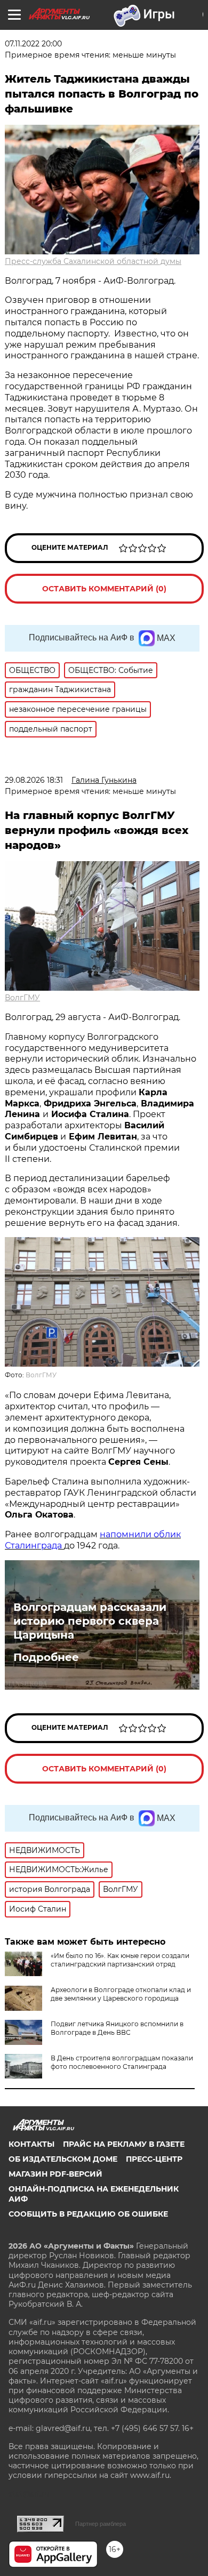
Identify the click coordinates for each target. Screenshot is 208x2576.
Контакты (31, 2144)
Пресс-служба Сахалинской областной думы (93, 261)
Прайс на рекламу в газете (124, 2144)
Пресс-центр (154, 2159)
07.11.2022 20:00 (33, 44)
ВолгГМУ (22, 998)
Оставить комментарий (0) (104, 589)
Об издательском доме (63, 2159)
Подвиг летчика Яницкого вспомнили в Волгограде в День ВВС (117, 2028)
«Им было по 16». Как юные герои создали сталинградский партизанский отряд (120, 1960)
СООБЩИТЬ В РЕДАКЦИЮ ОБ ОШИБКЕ (88, 2214)
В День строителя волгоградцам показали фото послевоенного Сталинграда (122, 2062)
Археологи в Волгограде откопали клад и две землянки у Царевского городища (121, 1994)
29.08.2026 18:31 (34, 780)
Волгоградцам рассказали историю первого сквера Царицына (90, 1621)
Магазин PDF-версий (55, 2174)
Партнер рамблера (101, 2524)
